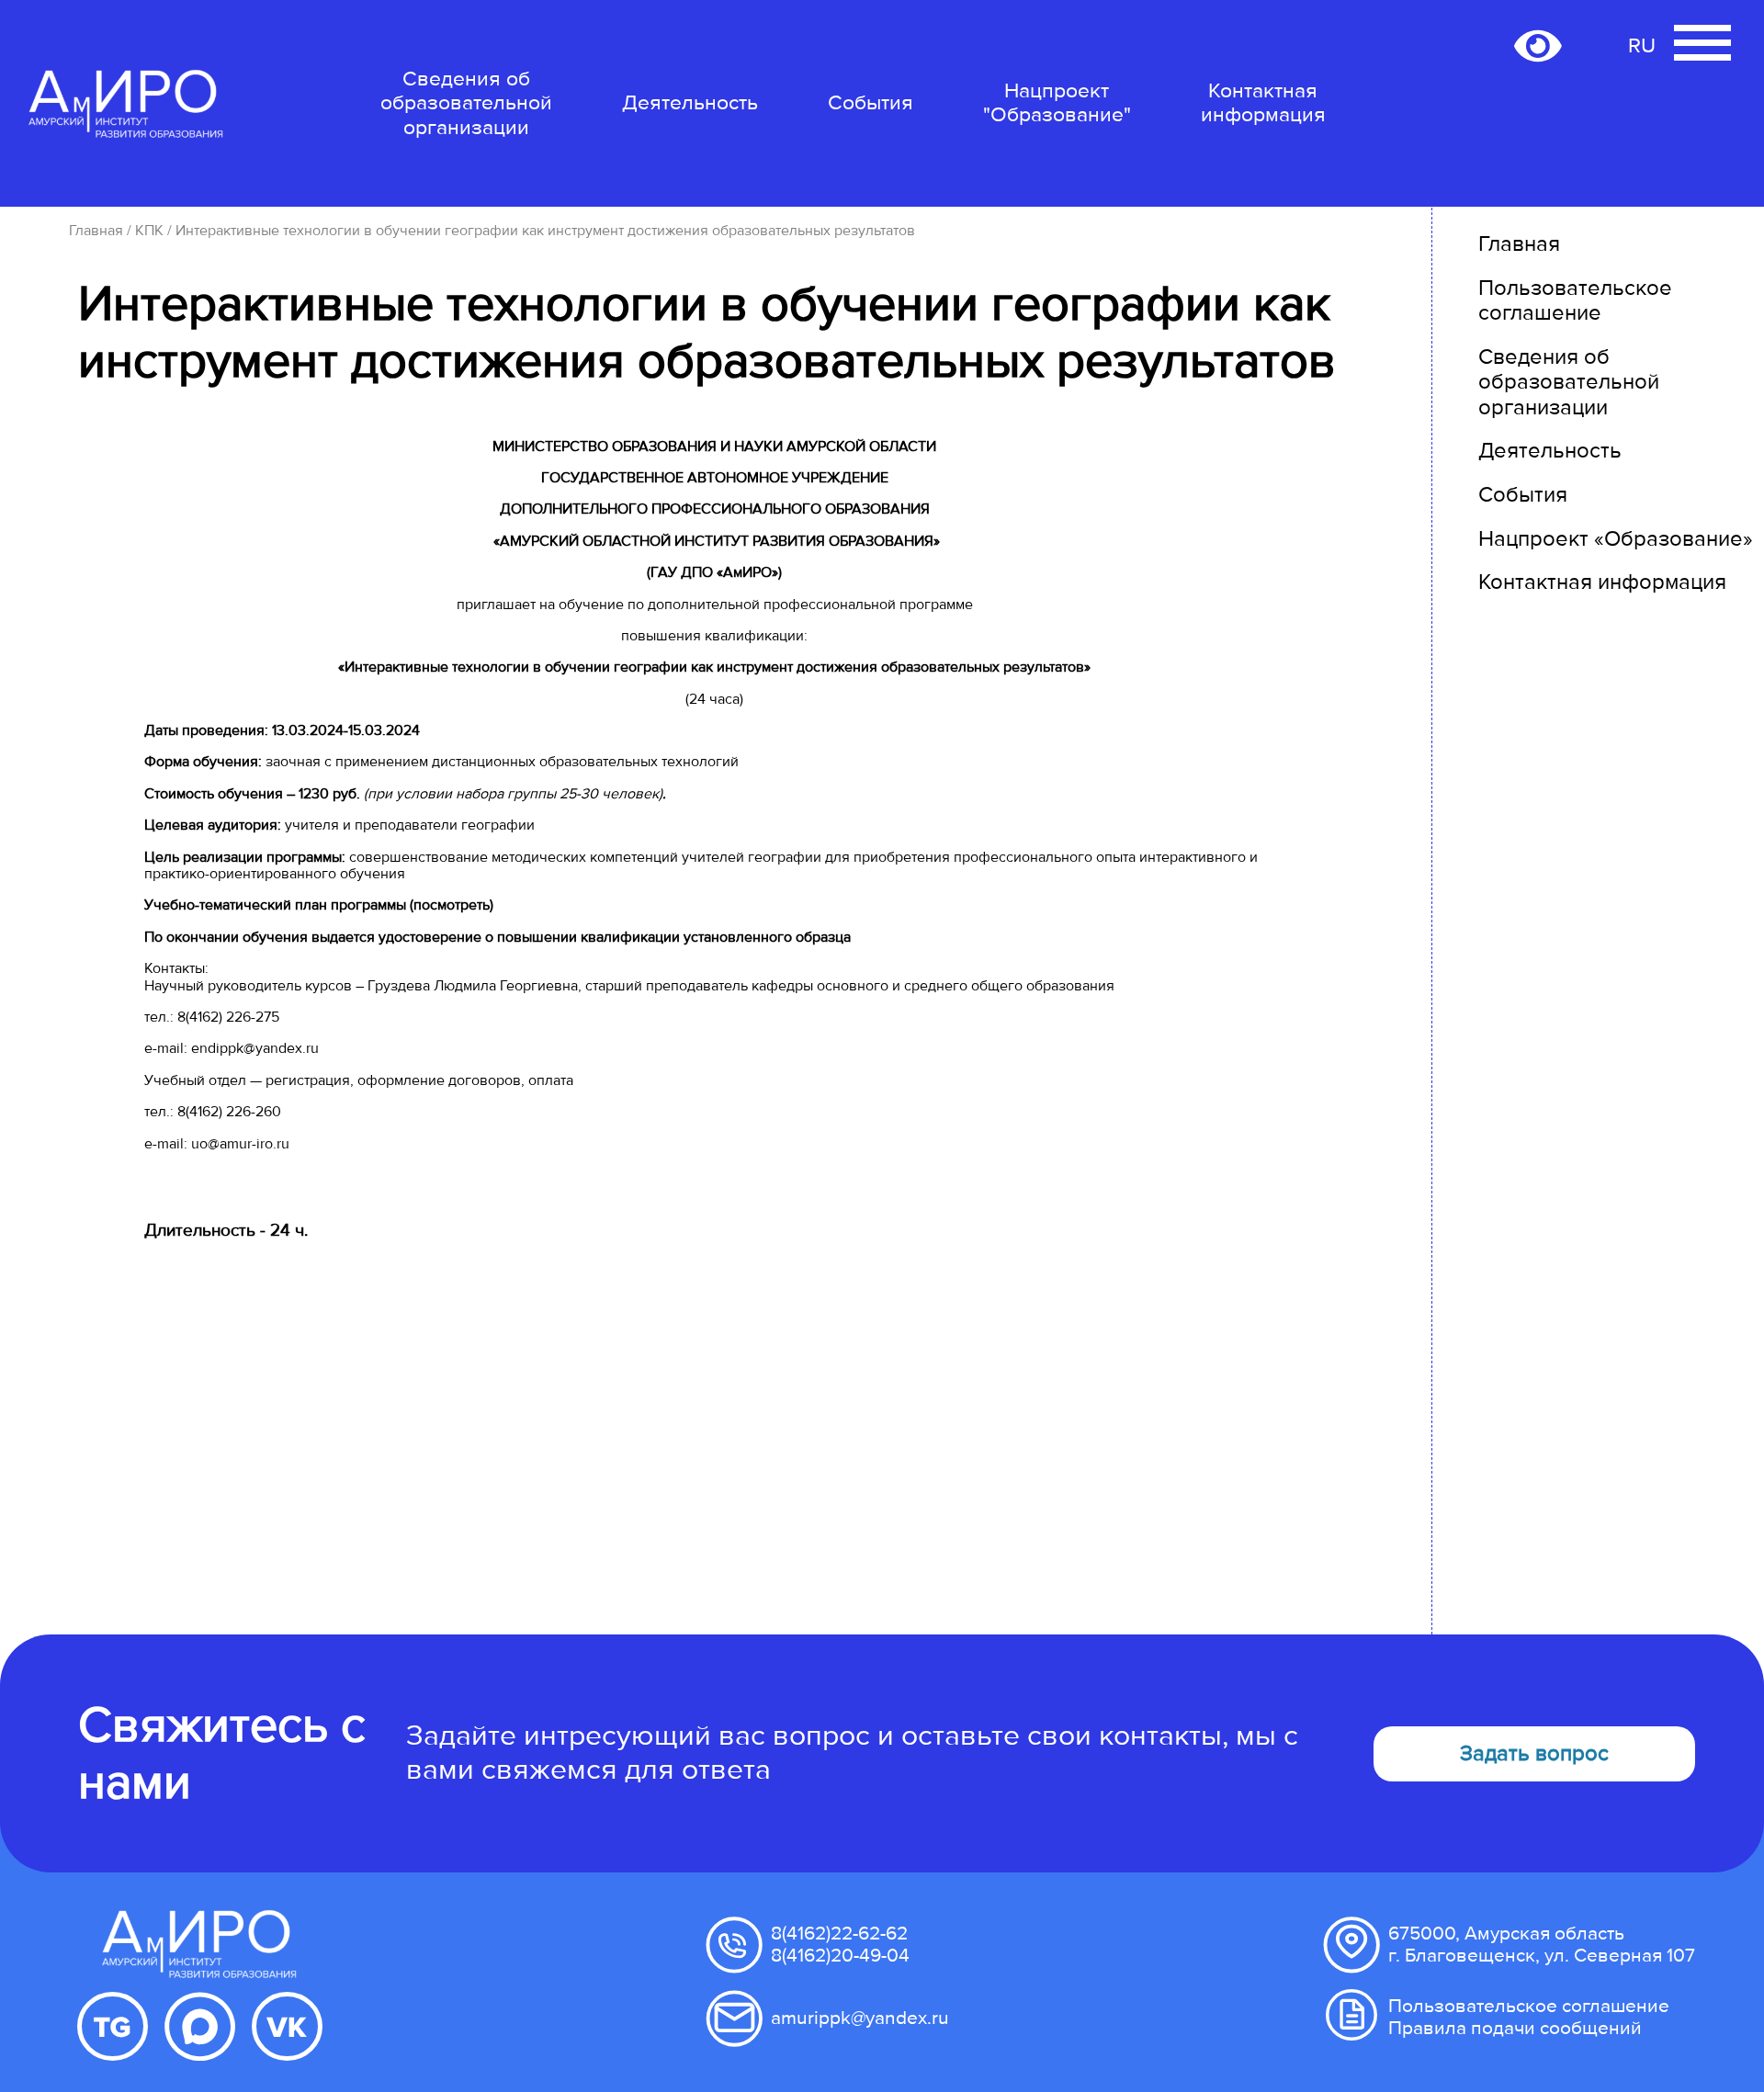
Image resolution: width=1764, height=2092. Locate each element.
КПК (149, 231)
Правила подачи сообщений (1515, 2028)
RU (1642, 46)
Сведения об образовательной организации (466, 103)
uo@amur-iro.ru (240, 1144)
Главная (96, 231)
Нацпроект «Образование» (1616, 539)
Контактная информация (1263, 103)
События (871, 103)
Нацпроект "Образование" (1057, 103)
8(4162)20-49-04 (840, 1956)
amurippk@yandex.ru (860, 2018)
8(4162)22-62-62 (839, 1934)
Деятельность (690, 103)
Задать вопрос (1534, 1753)
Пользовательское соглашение (1575, 301)
